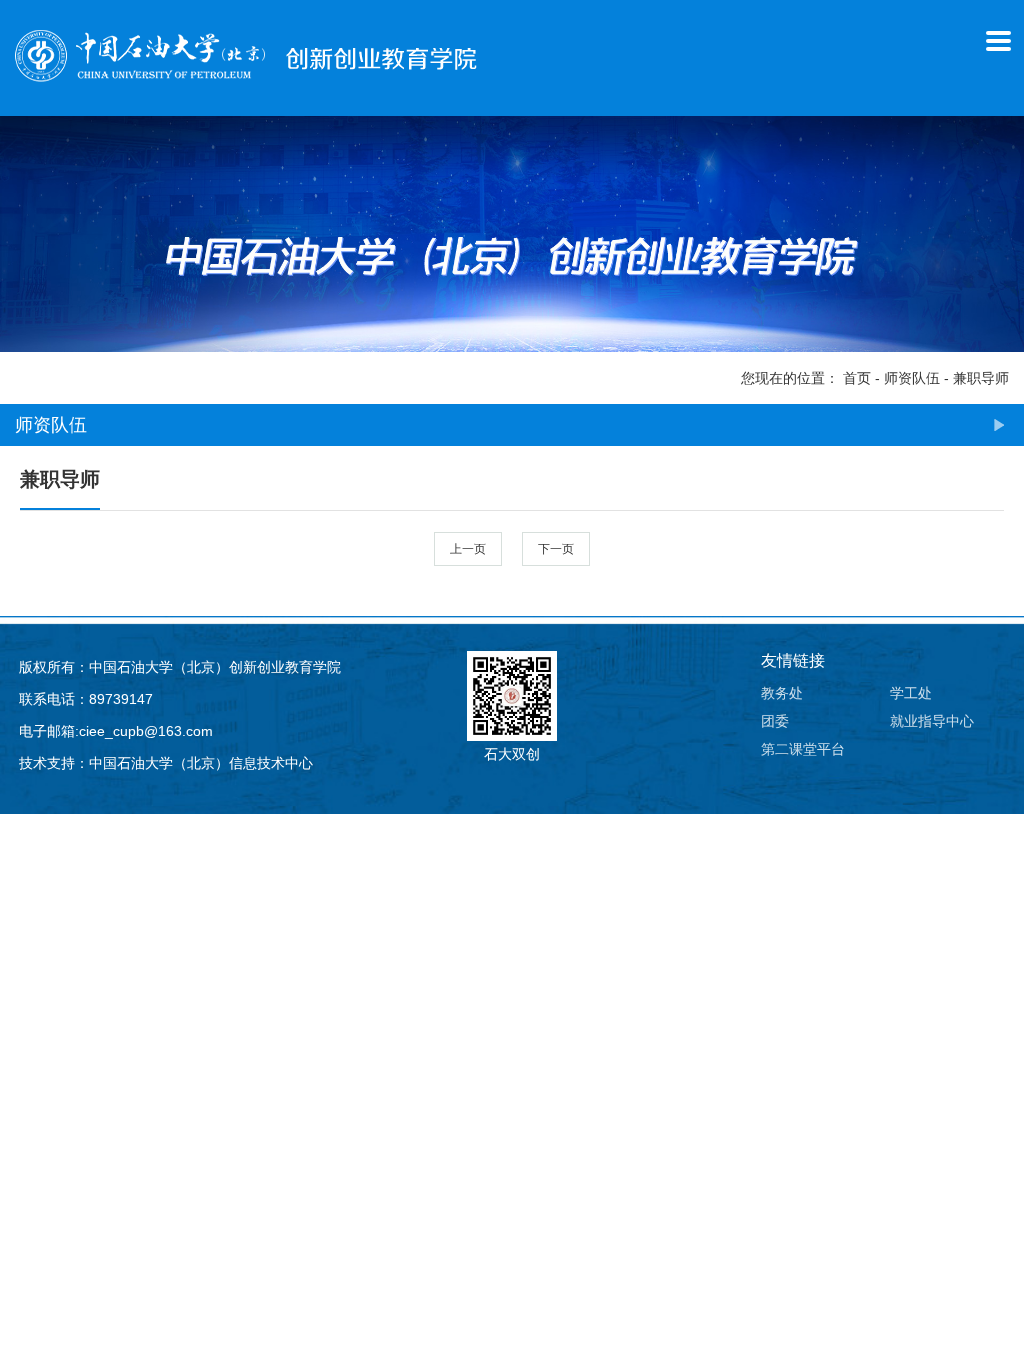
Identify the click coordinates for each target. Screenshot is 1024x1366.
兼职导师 (981, 378)
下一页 (556, 549)
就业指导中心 (932, 721)
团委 (775, 721)
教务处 (782, 693)
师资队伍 (912, 378)
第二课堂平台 (803, 749)
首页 (857, 378)
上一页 (468, 549)
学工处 (911, 693)
